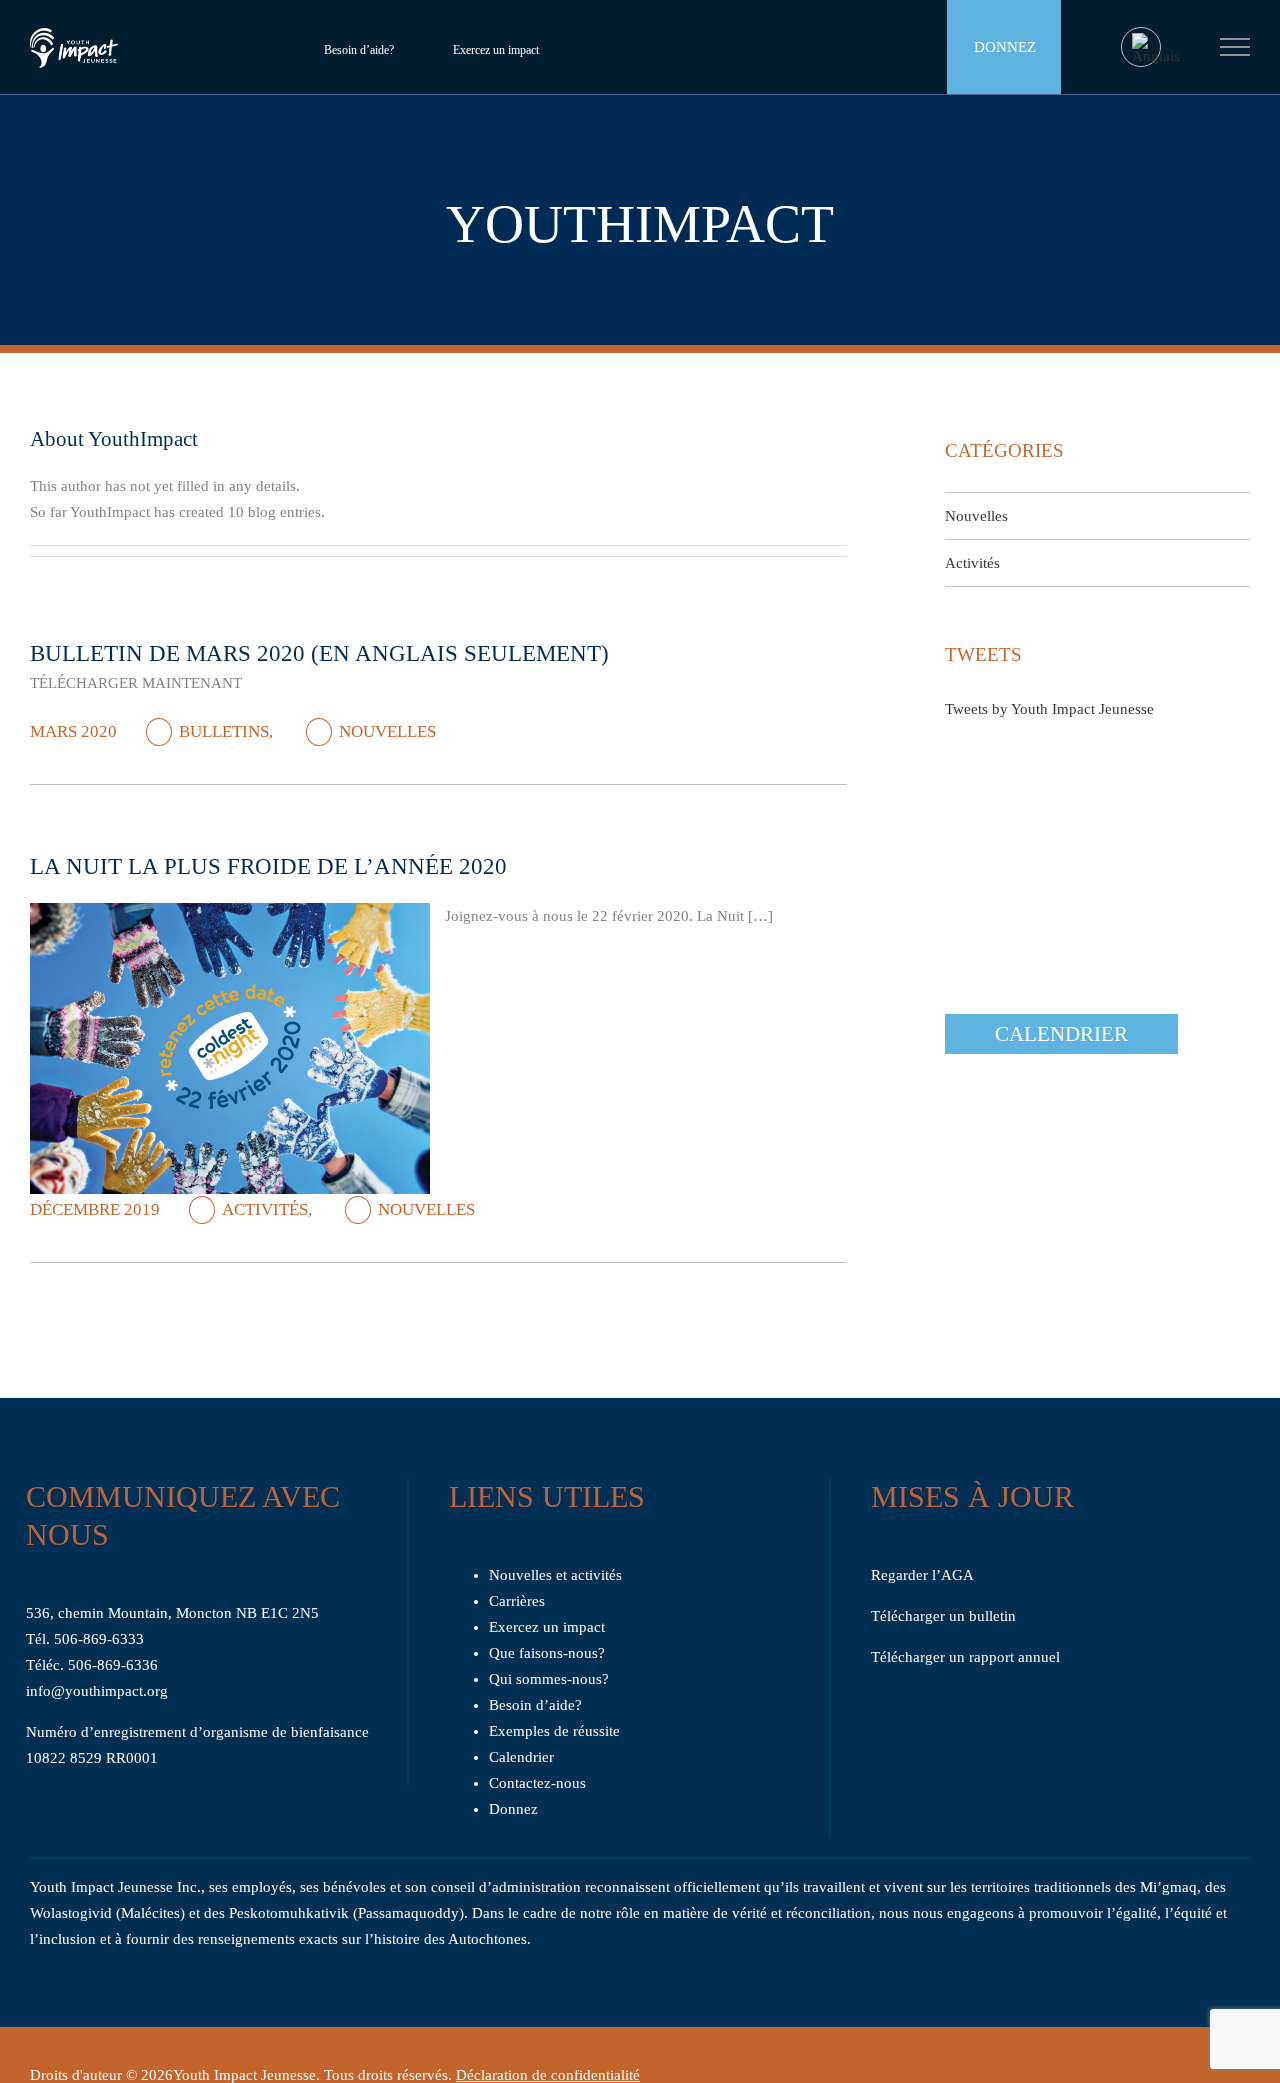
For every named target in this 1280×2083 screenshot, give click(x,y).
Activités (972, 563)
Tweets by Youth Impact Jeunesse (1049, 709)
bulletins (224, 731)
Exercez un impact (496, 50)
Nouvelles (976, 516)
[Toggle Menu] (1235, 47)
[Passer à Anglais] (1156, 49)
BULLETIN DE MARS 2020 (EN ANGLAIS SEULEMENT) (319, 653)
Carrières (517, 1601)
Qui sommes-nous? (549, 1679)
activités (265, 1209)
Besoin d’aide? (359, 50)
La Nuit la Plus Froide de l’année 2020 (268, 866)
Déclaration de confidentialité (548, 2075)
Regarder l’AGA (922, 1575)
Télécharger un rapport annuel (965, 1657)
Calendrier (1061, 1034)
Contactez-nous (537, 1783)
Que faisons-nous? (547, 1653)
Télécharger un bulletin (943, 1616)
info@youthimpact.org (97, 1691)
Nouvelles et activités (555, 1575)
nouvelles (387, 731)
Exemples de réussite (554, 1731)
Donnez (1005, 47)
